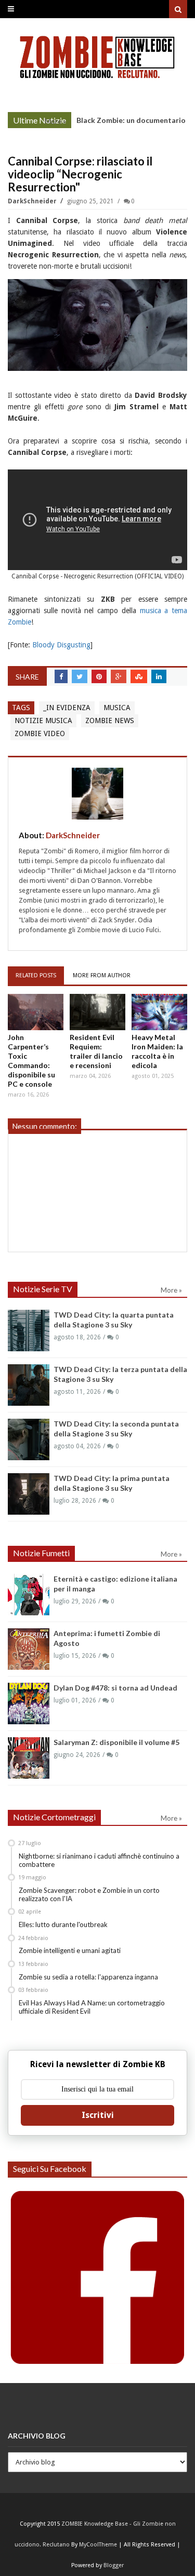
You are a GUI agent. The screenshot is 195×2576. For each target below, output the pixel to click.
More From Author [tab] (102, 975)
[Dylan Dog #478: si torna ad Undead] (29, 1704)
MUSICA (117, 708)
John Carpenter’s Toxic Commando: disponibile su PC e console (31, 1061)
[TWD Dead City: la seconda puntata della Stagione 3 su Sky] (29, 1439)
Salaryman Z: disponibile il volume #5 (116, 1742)
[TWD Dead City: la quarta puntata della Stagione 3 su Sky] (29, 1331)
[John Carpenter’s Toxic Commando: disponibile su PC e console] (36, 1012)
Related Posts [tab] (36, 975)
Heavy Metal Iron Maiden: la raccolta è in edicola (157, 1051)
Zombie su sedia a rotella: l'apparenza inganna (88, 1977)
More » (55, 121)
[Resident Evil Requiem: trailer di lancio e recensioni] (97, 1012)
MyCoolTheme (98, 2545)
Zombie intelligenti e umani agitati (70, 1950)
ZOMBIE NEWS (110, 721)
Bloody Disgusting (61, 645)
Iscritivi (98, 2115)
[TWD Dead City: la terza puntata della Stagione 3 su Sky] (29, 1385)
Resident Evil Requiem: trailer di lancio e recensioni (96, 1051)
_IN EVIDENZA (67, 708)
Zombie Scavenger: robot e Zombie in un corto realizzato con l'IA (89, 1894)
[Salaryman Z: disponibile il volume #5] (29, 1758)
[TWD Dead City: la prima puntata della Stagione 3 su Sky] (29, 1494)
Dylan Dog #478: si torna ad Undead (115, 1688)
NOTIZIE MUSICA (43, 721)
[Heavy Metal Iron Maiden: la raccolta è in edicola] (159, 1012)
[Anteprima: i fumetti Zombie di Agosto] (29, 1649)
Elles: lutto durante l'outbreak (63, 1924)
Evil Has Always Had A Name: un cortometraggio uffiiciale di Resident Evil (92, 2007)
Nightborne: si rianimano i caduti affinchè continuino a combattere (99, 1860)
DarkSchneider (33, 201)
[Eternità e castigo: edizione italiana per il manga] (29, 1595)
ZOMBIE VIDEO (40, 733)
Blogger (114, 2565)
